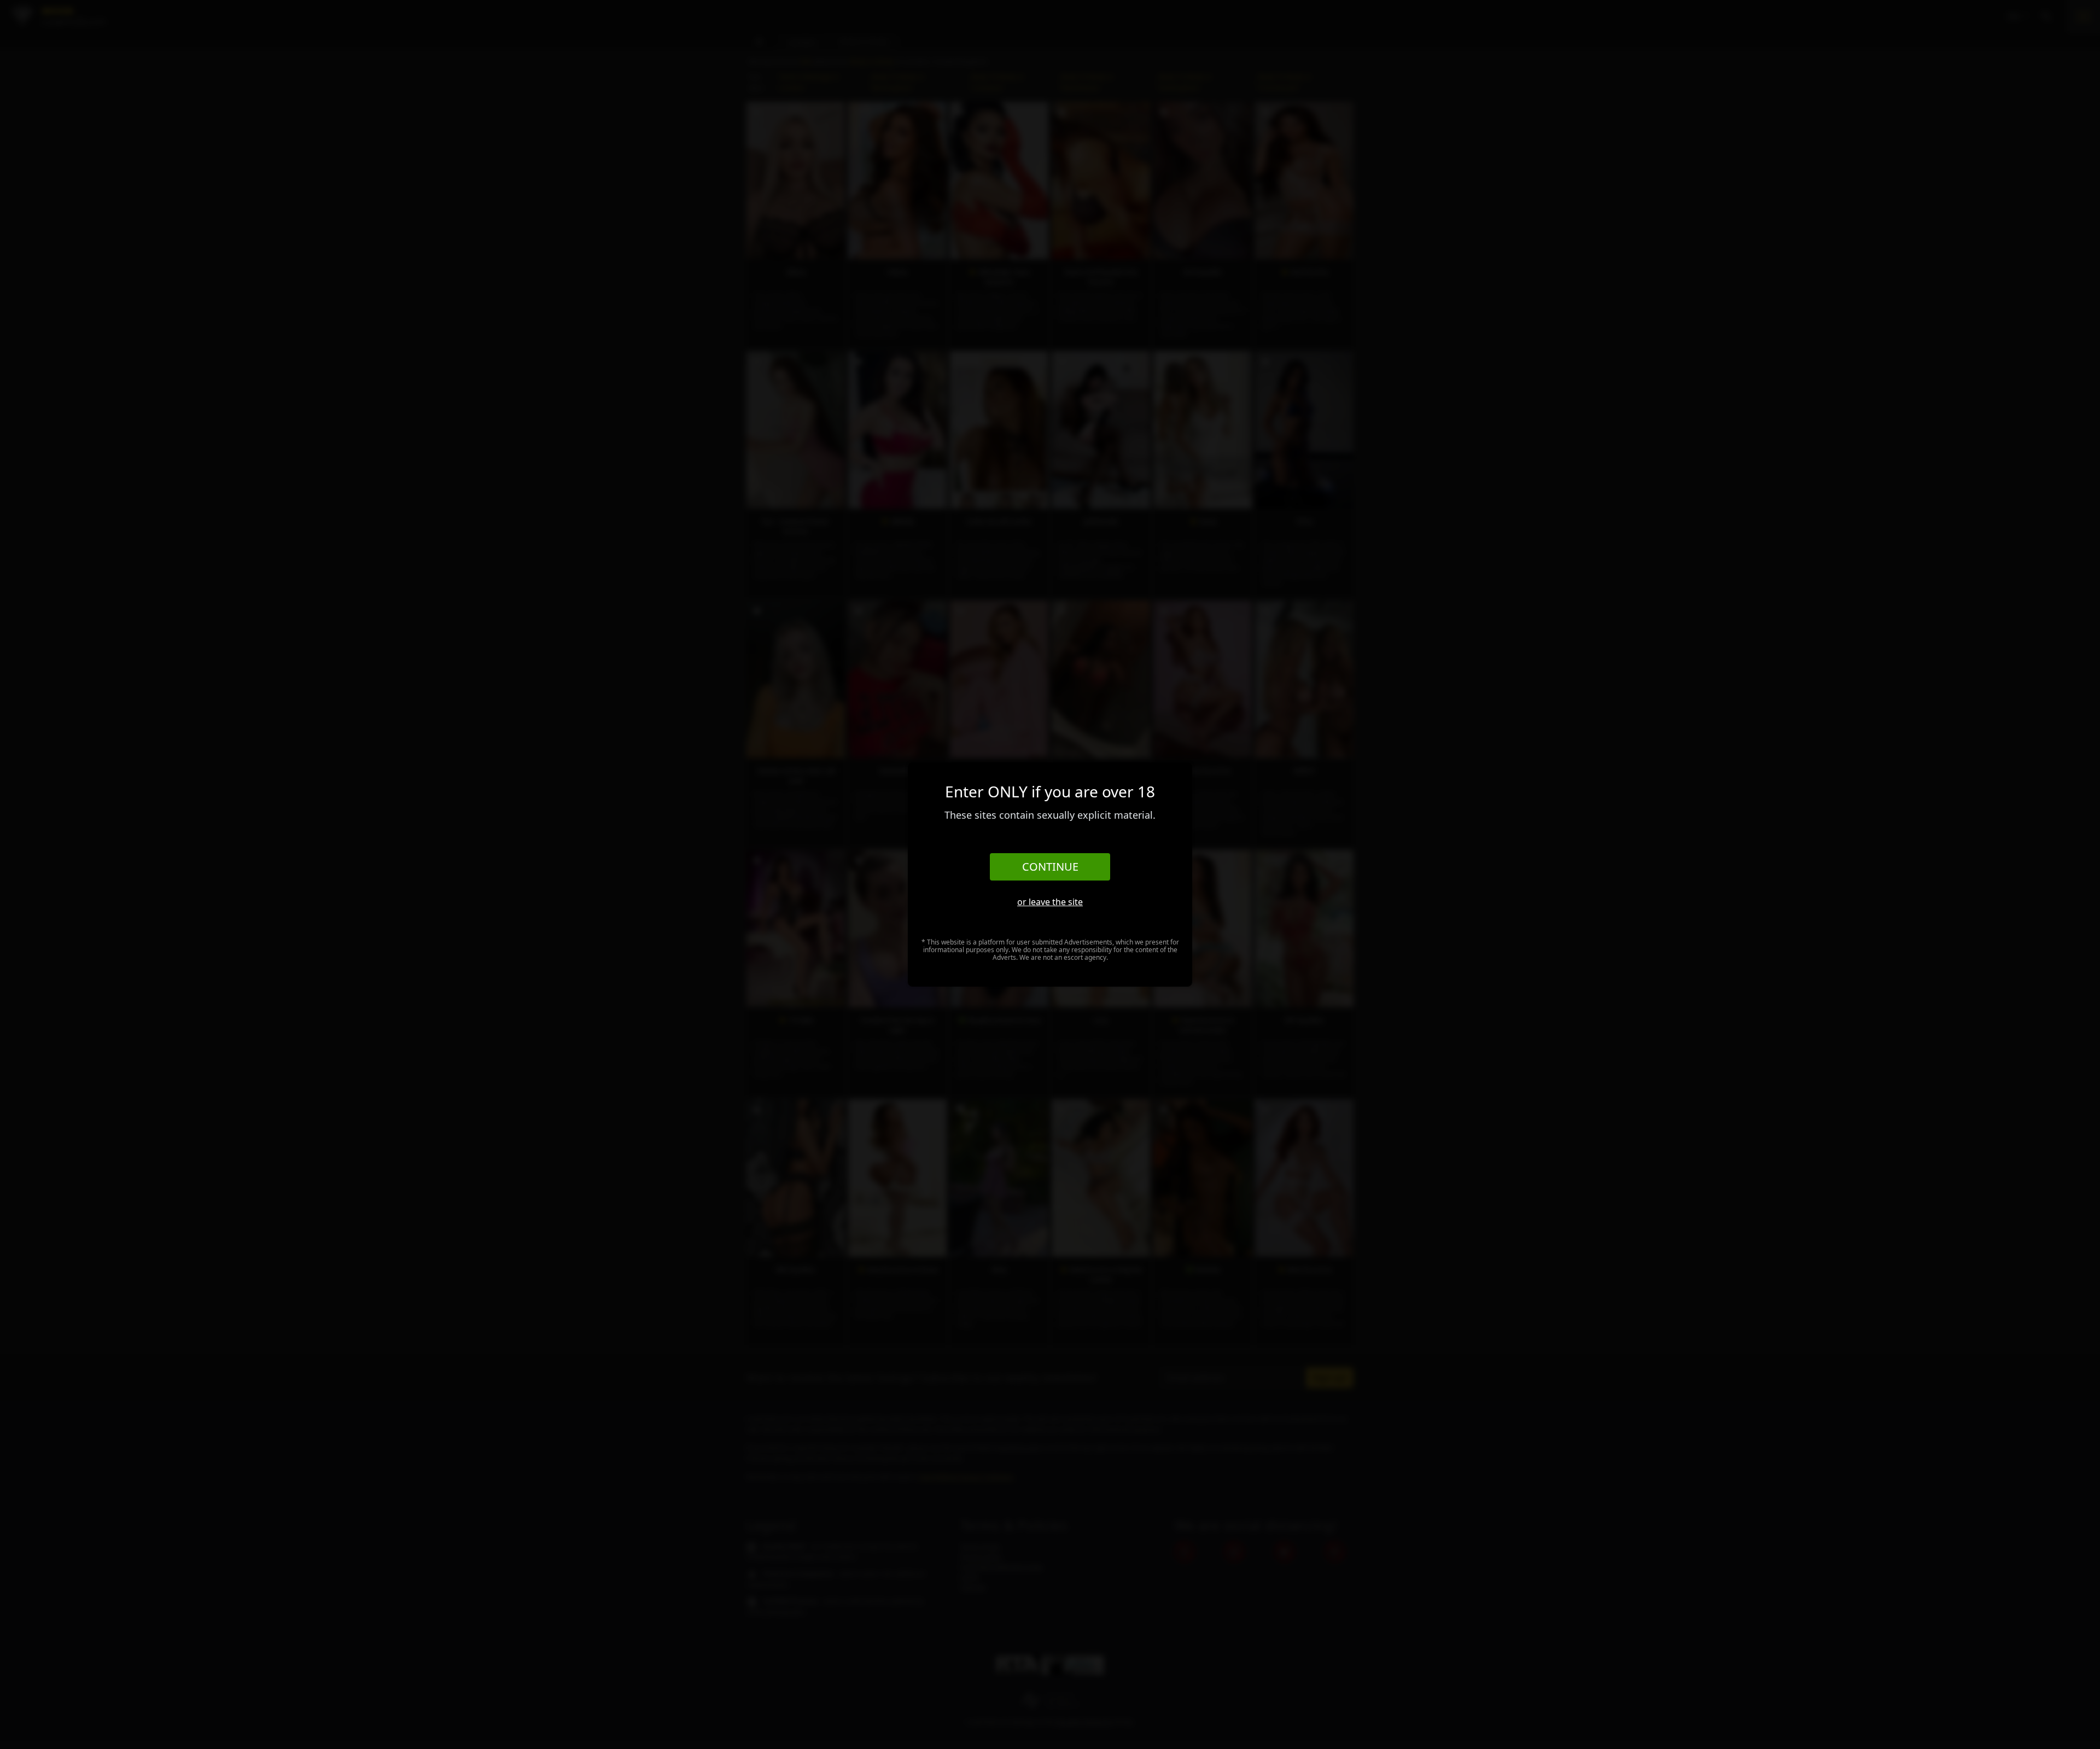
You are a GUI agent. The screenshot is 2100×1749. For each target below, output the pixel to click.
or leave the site (1050, 902)
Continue (1050, 867)
